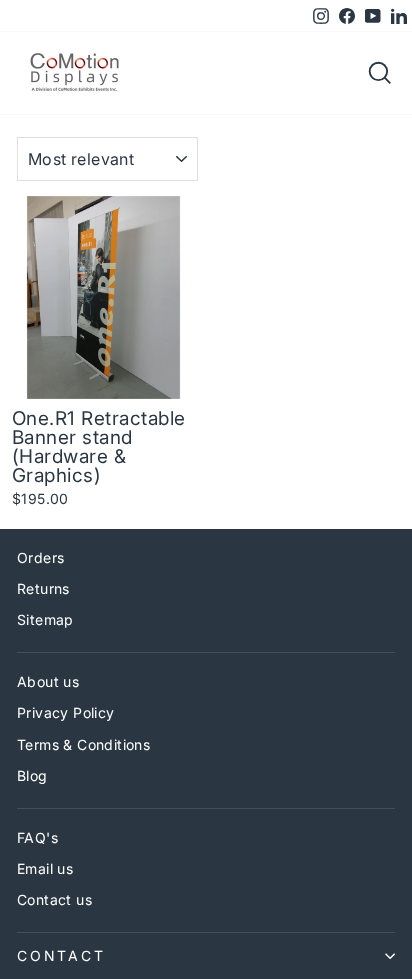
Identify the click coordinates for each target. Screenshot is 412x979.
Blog (32, 775)
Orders (40, 557)
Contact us (54, 899)
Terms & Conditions (83, 744)
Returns (43, 588)
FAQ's (37, 837)
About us (48, 681)
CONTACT (61, 955)
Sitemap (45, 619)
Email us (45, 868)
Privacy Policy (66, 712)
